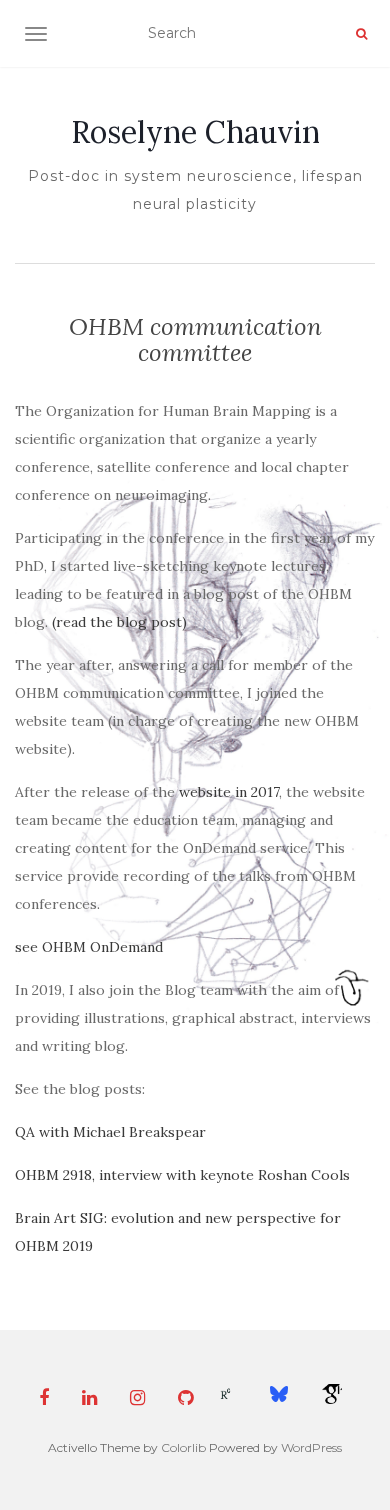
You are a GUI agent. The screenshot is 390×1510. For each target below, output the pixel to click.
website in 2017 (229, 792)
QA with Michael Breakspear (110, 1132)
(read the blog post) (119, 622)
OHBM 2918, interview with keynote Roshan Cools (182, 1175)
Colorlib (183, 1447)
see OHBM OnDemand (89, 947)
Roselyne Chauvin (195, 132)
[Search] (361, 34)
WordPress (311, 1447)
